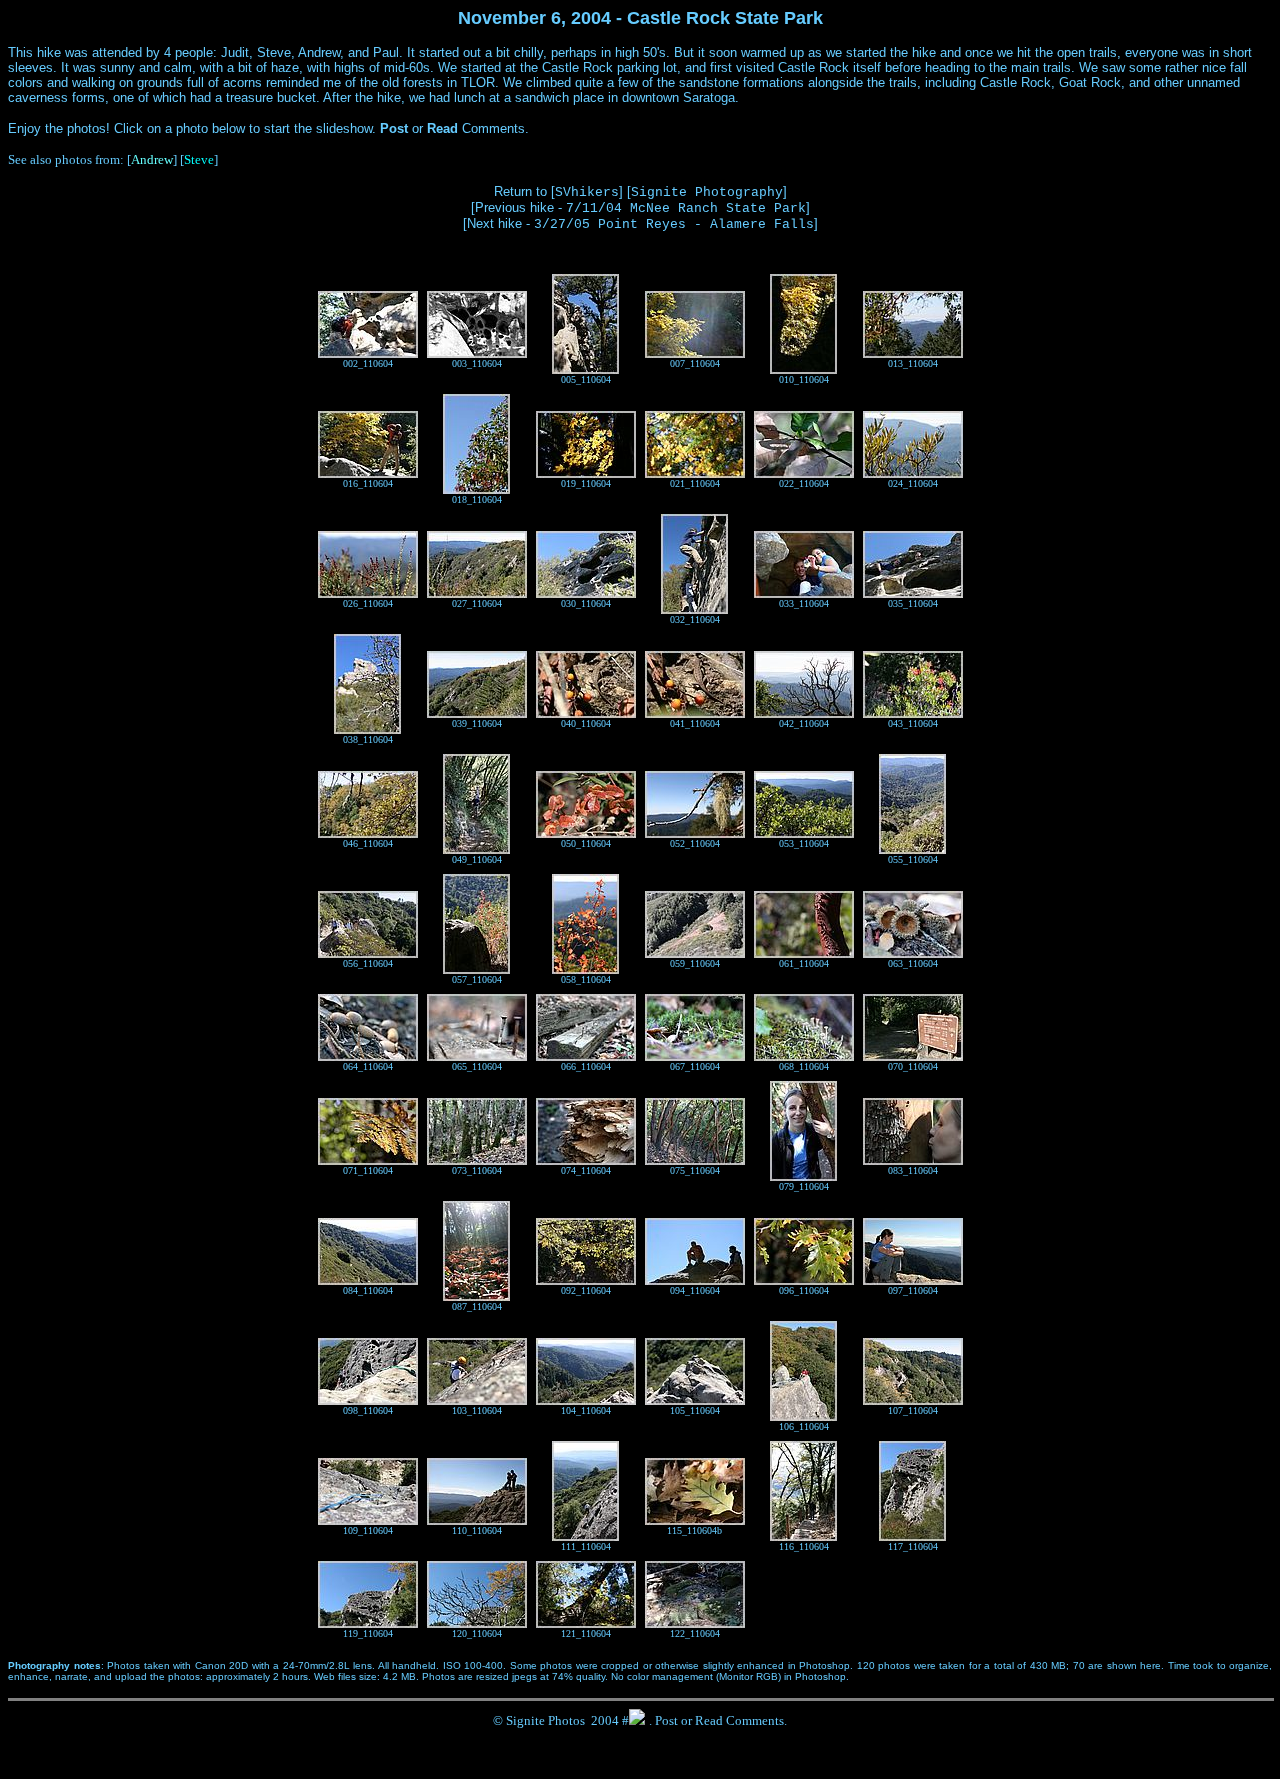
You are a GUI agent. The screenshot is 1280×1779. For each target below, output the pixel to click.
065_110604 (477, 1066)
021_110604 (695, 483)
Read (709, 1720)
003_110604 (477, 363)
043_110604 (913, 723)
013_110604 (913, 363)
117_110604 (913, 1546)
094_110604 (695, 1290)
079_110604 (804, 1186)
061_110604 (804, 963)
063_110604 (913, 963)
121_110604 (586, 1633)
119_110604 (368, 1633)
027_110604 (477, 603)
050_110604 (586, 843)
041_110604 (695, 723)
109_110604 (368, 1530)
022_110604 (804, 483)
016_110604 (368, 483)
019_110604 (586, 483)
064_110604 (368, 1066)
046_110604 (368, 843)
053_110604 (804, 843)
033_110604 (804, 603)
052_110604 (695, 843)
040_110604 (586, 723)
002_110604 (368, 363)
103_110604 (477, 1410)
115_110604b (694, 1530)
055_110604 (913, 859)
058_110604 (586, 979)
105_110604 (695, 1410)
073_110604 (477, 1170)
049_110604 (477, 859)
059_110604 (695, 963)
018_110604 (477, 499)
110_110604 (477, 1530)
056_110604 (368, 963)
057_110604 (477, 979)
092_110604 (586, 1290)
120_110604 (477, 1633)
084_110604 (368, 1290)
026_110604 (368, 603)
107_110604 (913, 1410)
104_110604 (586, 1410)
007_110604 (695, 363)
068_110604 (804, 1066)
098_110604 (368, 1410)
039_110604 (477, 723)
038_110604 (368, 739)
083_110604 (913, 1170)
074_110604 (586, 1170)
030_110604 (586, 603)
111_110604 (586, 1546)
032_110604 (695, 619)
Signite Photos (545, 1720)
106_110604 (804, 1426)
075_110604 (695, 1170)
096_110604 (804, 1290)
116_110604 (804, 1546)
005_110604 (586, 379)
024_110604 (913, 483)
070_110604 (913, 1066)
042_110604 (804, 723)
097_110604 (913, 1290)
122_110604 (695, 1633)
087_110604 (477, 1306)
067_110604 (695, 1066)
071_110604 (368, 1170)
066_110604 (586, 1066)
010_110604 (804, 379)
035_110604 (913, 603)
